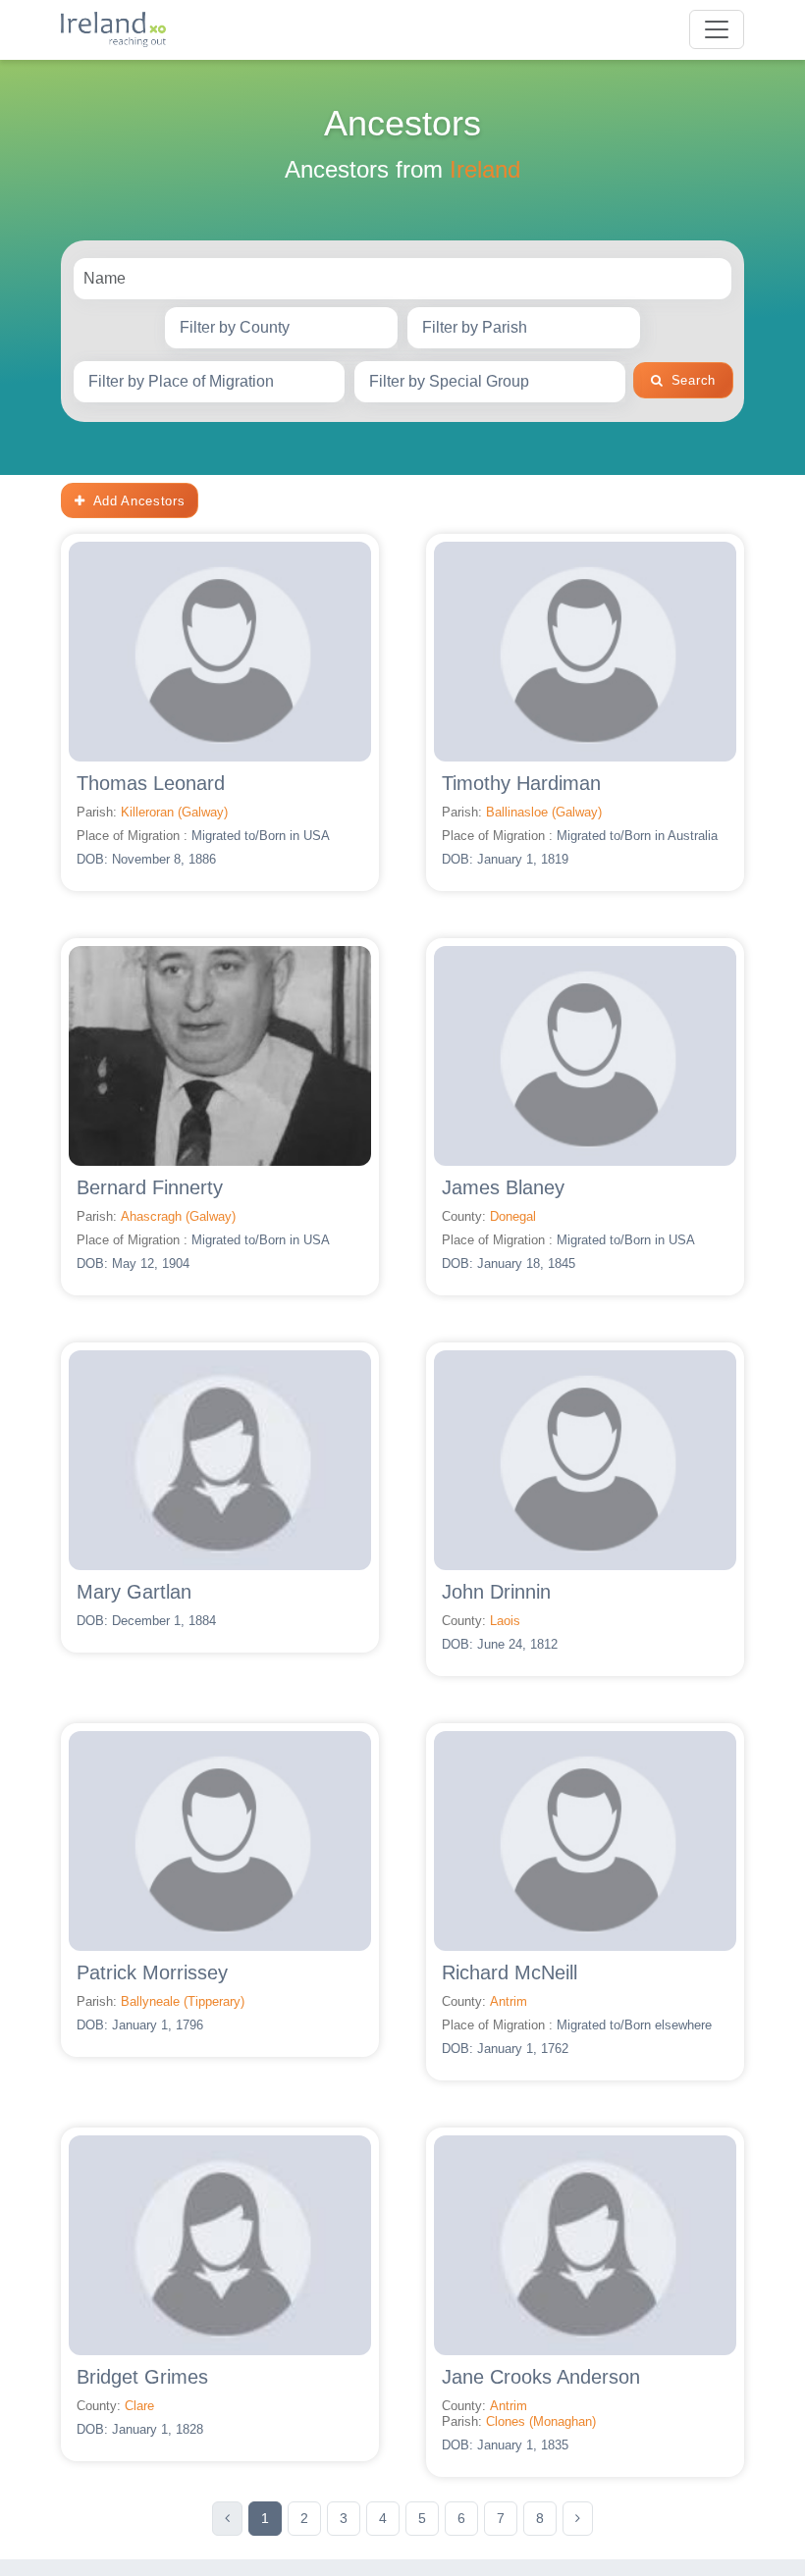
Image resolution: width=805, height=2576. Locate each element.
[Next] (578, 2519)
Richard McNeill (510, 1972)
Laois (505, 1621)
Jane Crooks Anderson (541, 2377)
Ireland (485, 169)
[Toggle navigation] (717, 29)
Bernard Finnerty (150, 1187)
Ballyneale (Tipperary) (183, 2001)
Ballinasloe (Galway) (544, 812)
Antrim (509, 2001)
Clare (139, 2406)
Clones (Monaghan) (541, 2421)
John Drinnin (496, 1592)
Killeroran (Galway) (174, 812)
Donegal (513, 1216)
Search (694, 380)
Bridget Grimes (142, 2377)
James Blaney (503, 1187)
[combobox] (281, 328)
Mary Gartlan (134, 1592)
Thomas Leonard (151, 783)
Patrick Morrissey (152, 1972)
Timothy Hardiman (521, 783)
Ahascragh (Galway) (178, 1216)
